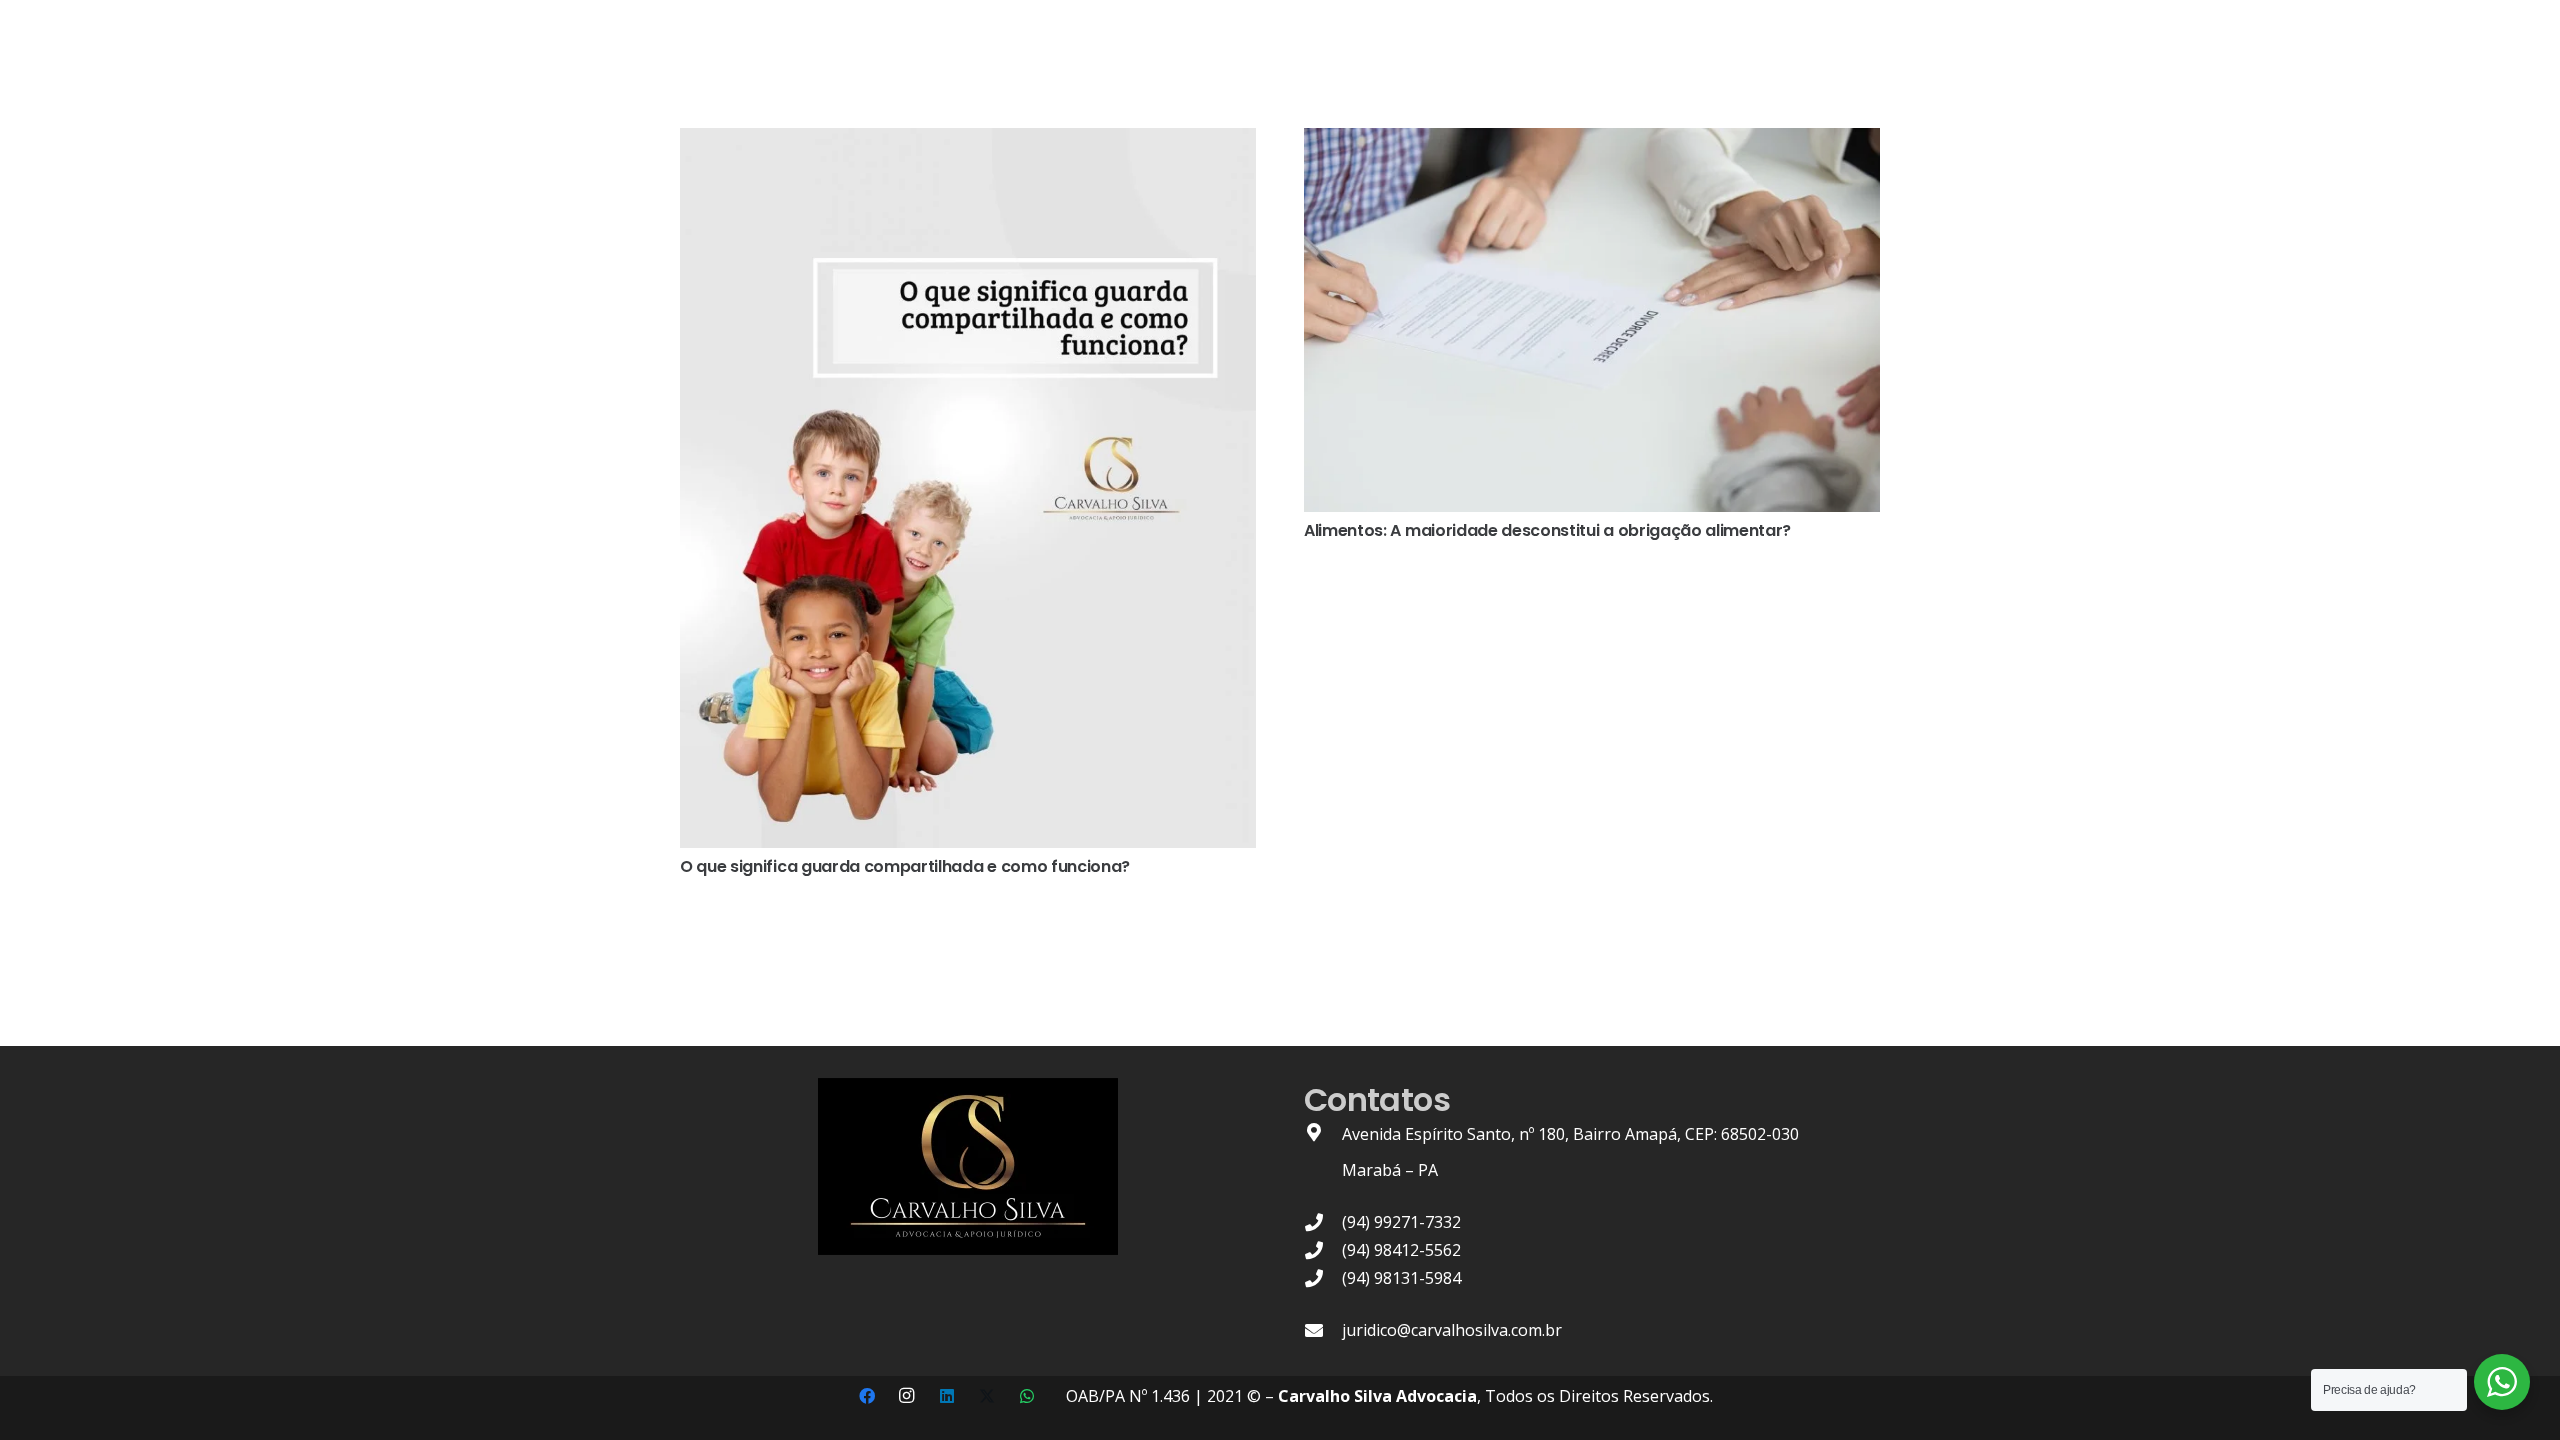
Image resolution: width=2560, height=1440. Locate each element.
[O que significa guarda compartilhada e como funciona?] (968, 142)
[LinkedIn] (947, 1396)
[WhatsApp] (1027, 1396)
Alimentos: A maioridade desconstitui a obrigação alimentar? (1547, 530)
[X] (987, 1396)
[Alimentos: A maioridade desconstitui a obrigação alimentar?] (1592, 142)
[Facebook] (867, 1396)
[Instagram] (907, 1396)
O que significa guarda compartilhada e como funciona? (905, 866)
